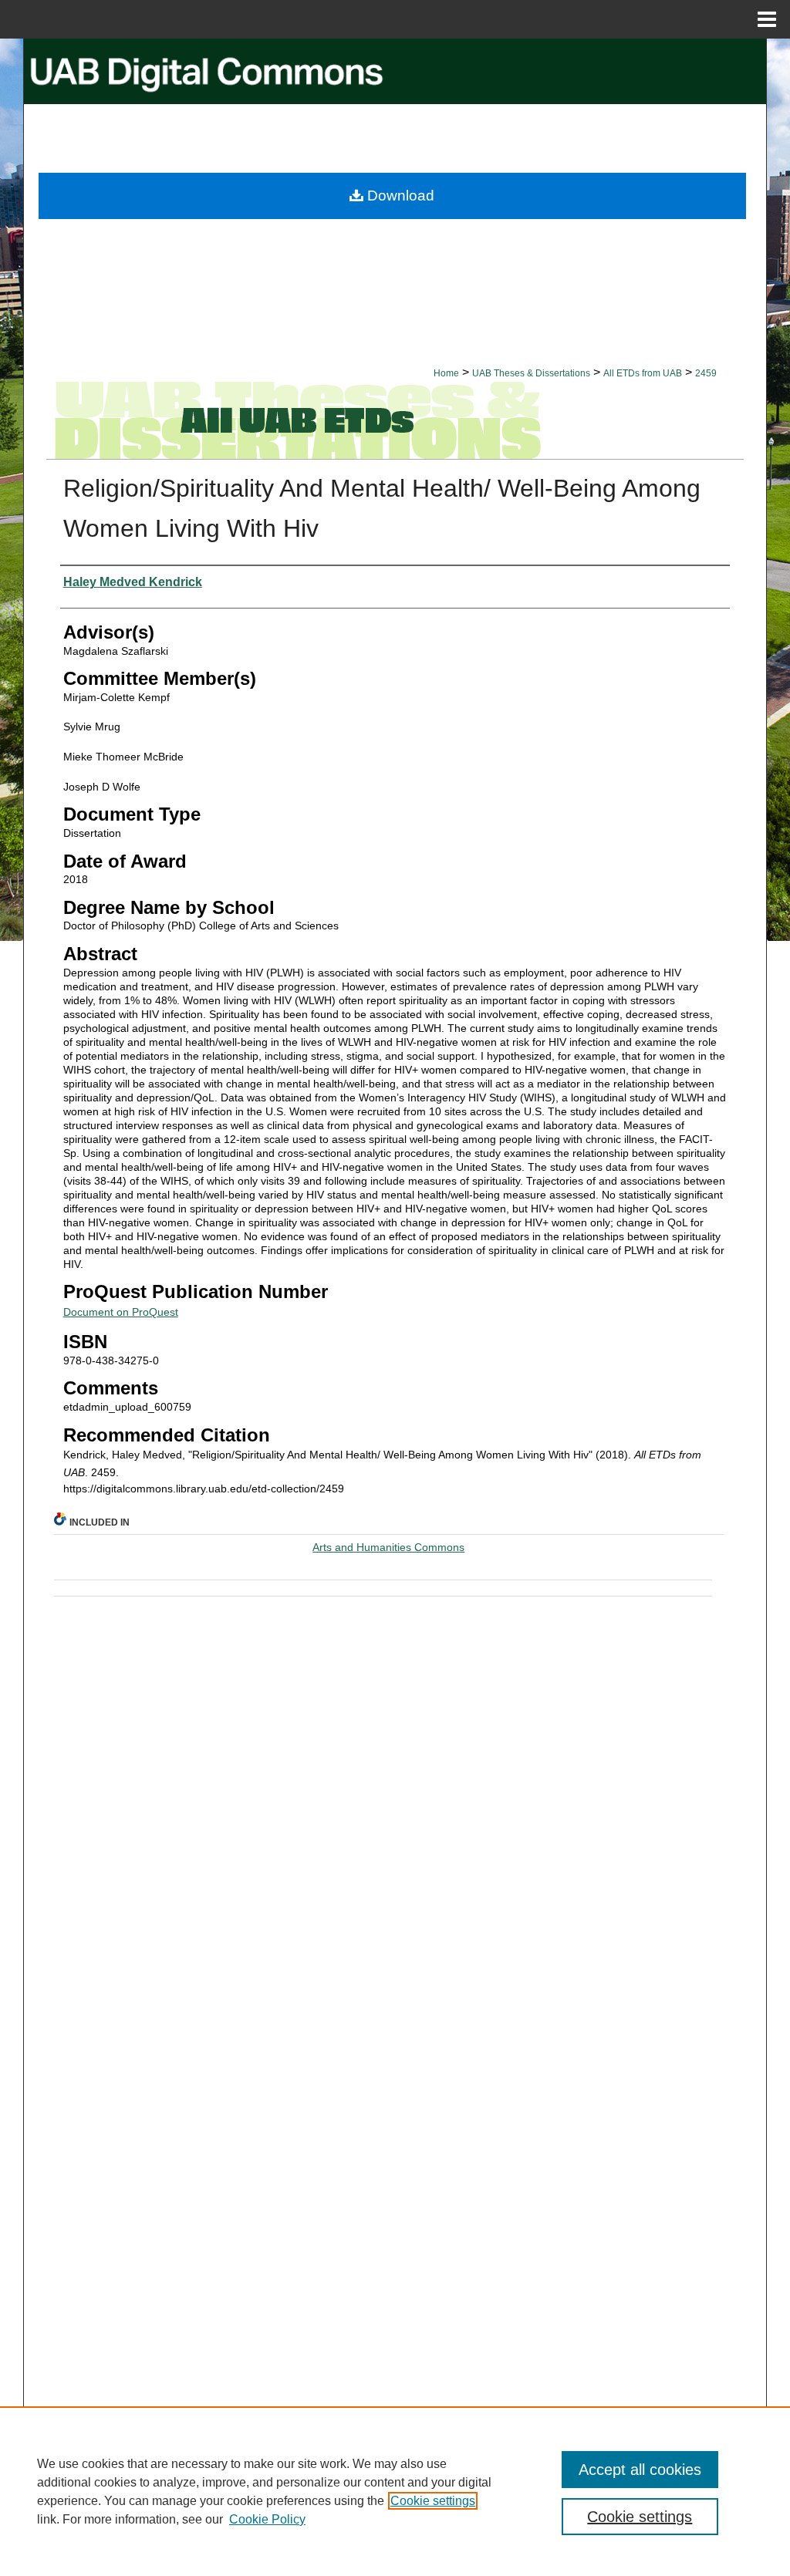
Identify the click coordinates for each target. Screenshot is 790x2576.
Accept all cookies (640, 2470)
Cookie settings (433, 2501)
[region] (395, 2491)
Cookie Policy (267, 2519)
